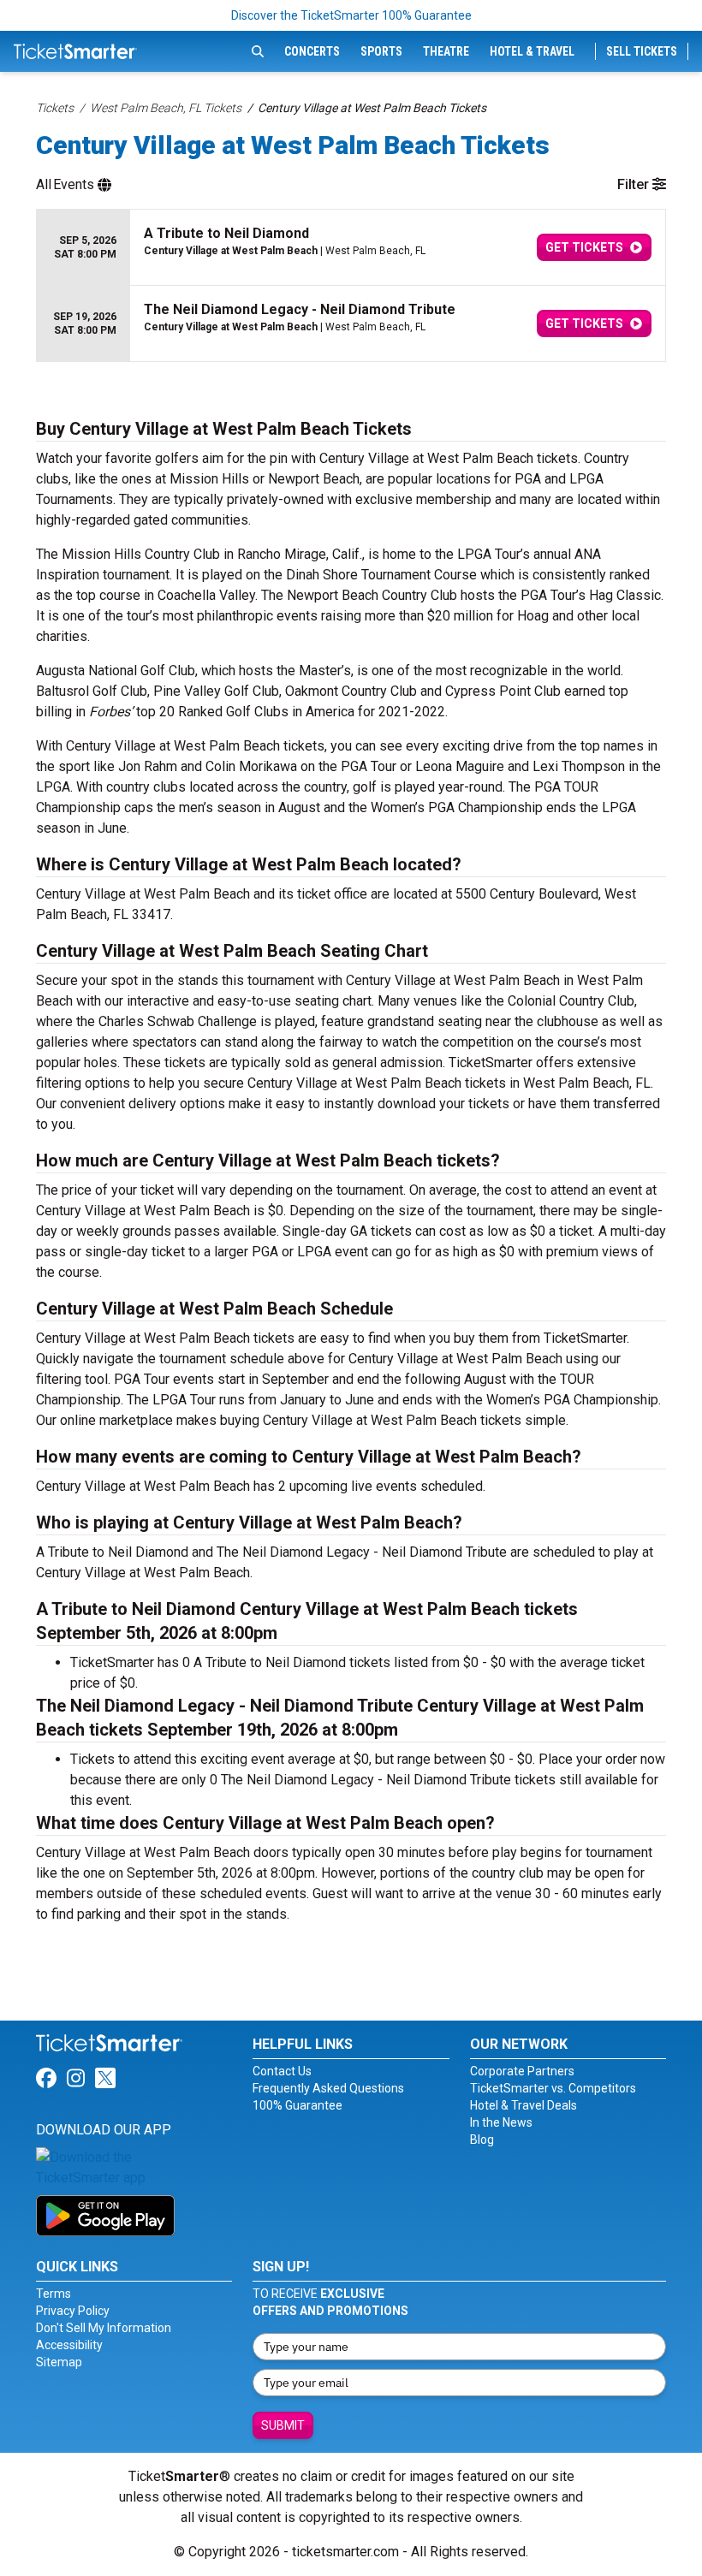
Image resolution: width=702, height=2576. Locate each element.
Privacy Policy (73, 2311)
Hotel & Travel (532, 51)
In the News (501, 2122)
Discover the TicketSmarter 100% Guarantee (351, 15)
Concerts (312, 51)
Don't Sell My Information (104, 2328)
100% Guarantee (297, 2105)
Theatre (446, 51)
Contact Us (282, 2071)
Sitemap (59, 2362)
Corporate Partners (522, 2071)
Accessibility (69, 2345)
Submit (283, 2425)
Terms (54, 2294)
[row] (351, 248)
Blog (482, 2140)
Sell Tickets (642, 51)
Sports (381, 51)
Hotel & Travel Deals (524, 2105)
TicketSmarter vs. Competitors (553, 2088)
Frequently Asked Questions (328, 2088)
